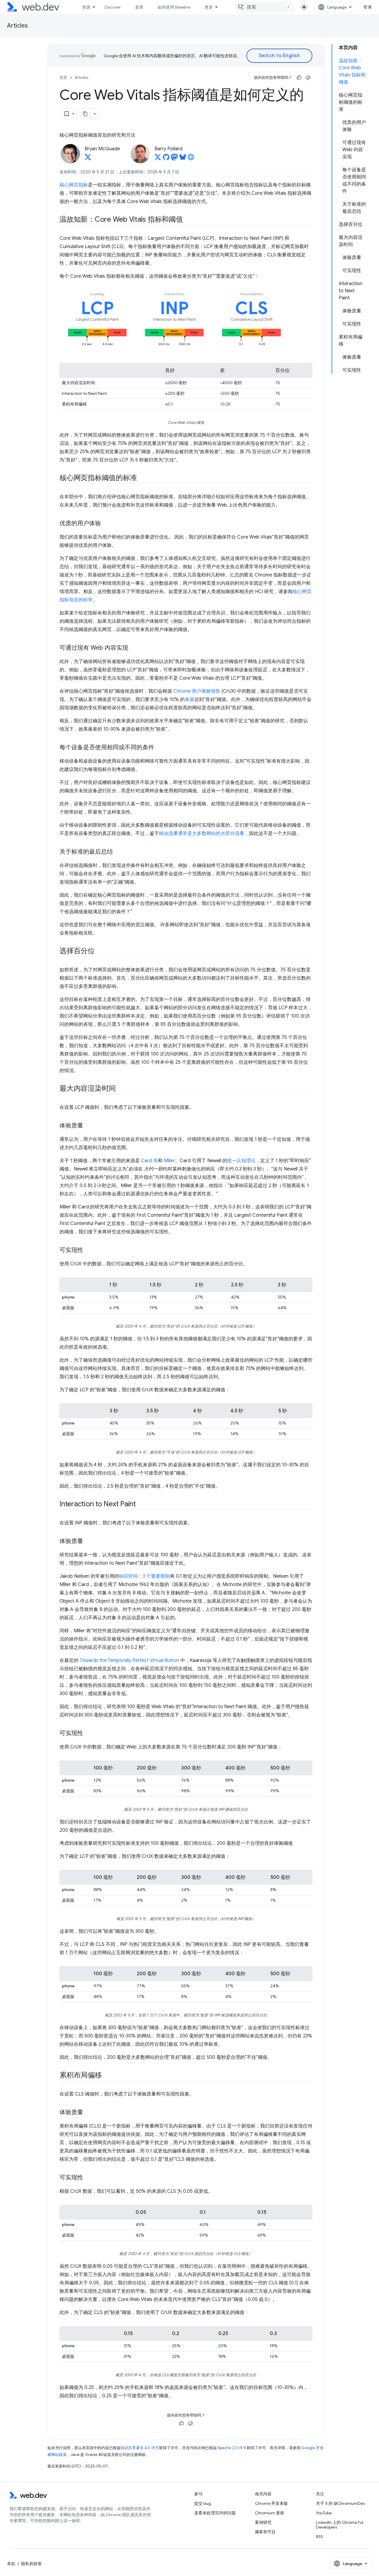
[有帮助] (299, 78)
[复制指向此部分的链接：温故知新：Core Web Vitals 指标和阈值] (188, 220)
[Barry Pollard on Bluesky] (183, 159)
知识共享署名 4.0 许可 (140, 2448)
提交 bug (203, 2503)
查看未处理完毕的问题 (215, 2513)
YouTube (324, 2513)
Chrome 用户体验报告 (197, 691)
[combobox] (264, 7)
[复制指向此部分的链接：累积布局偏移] (107, 2076)
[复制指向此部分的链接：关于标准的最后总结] (118, 852)
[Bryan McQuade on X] (88, 159)
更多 (209, 7)
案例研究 (263, 2522)
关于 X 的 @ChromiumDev (341, 2503)
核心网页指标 (74, 185)
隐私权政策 (31, 2564)
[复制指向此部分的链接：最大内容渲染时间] (121, 1089)
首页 (63, 78)
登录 (368, 7)
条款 (11, 2564)
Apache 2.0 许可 (232, 2448)
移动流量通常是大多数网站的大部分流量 (202, 833)
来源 (189, 700)
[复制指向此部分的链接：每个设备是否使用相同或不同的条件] (160, 748)
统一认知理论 (241, 1161)
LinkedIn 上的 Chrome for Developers (340, 2525)
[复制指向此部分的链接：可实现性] (89, 1251)
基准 (139, 7)
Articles (17, 26)
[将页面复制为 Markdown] (86, 114)
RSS (319, 2537)
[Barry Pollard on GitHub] (166, 159)
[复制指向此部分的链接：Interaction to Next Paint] (141, 1505)
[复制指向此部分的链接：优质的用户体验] (106, 524)
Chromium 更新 (270, 2513)
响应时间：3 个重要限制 (144, 1576)
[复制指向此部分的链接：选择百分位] (100, 951)
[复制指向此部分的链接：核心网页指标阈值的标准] (142, 478)
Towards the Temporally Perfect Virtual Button (129, 1660)
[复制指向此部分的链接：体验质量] (89, 1126)
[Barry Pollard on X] (158, 159)
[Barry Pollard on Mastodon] (174, 159)
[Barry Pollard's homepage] (191, 159)
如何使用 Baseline (174, 7)
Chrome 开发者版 (271, 2503)
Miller (169, 1161)
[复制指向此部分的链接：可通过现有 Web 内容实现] (134, 648)
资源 (86, 7)
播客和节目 (265, 2532)
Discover (113, 7)
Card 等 (149, 1161)
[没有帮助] (308, 78)
